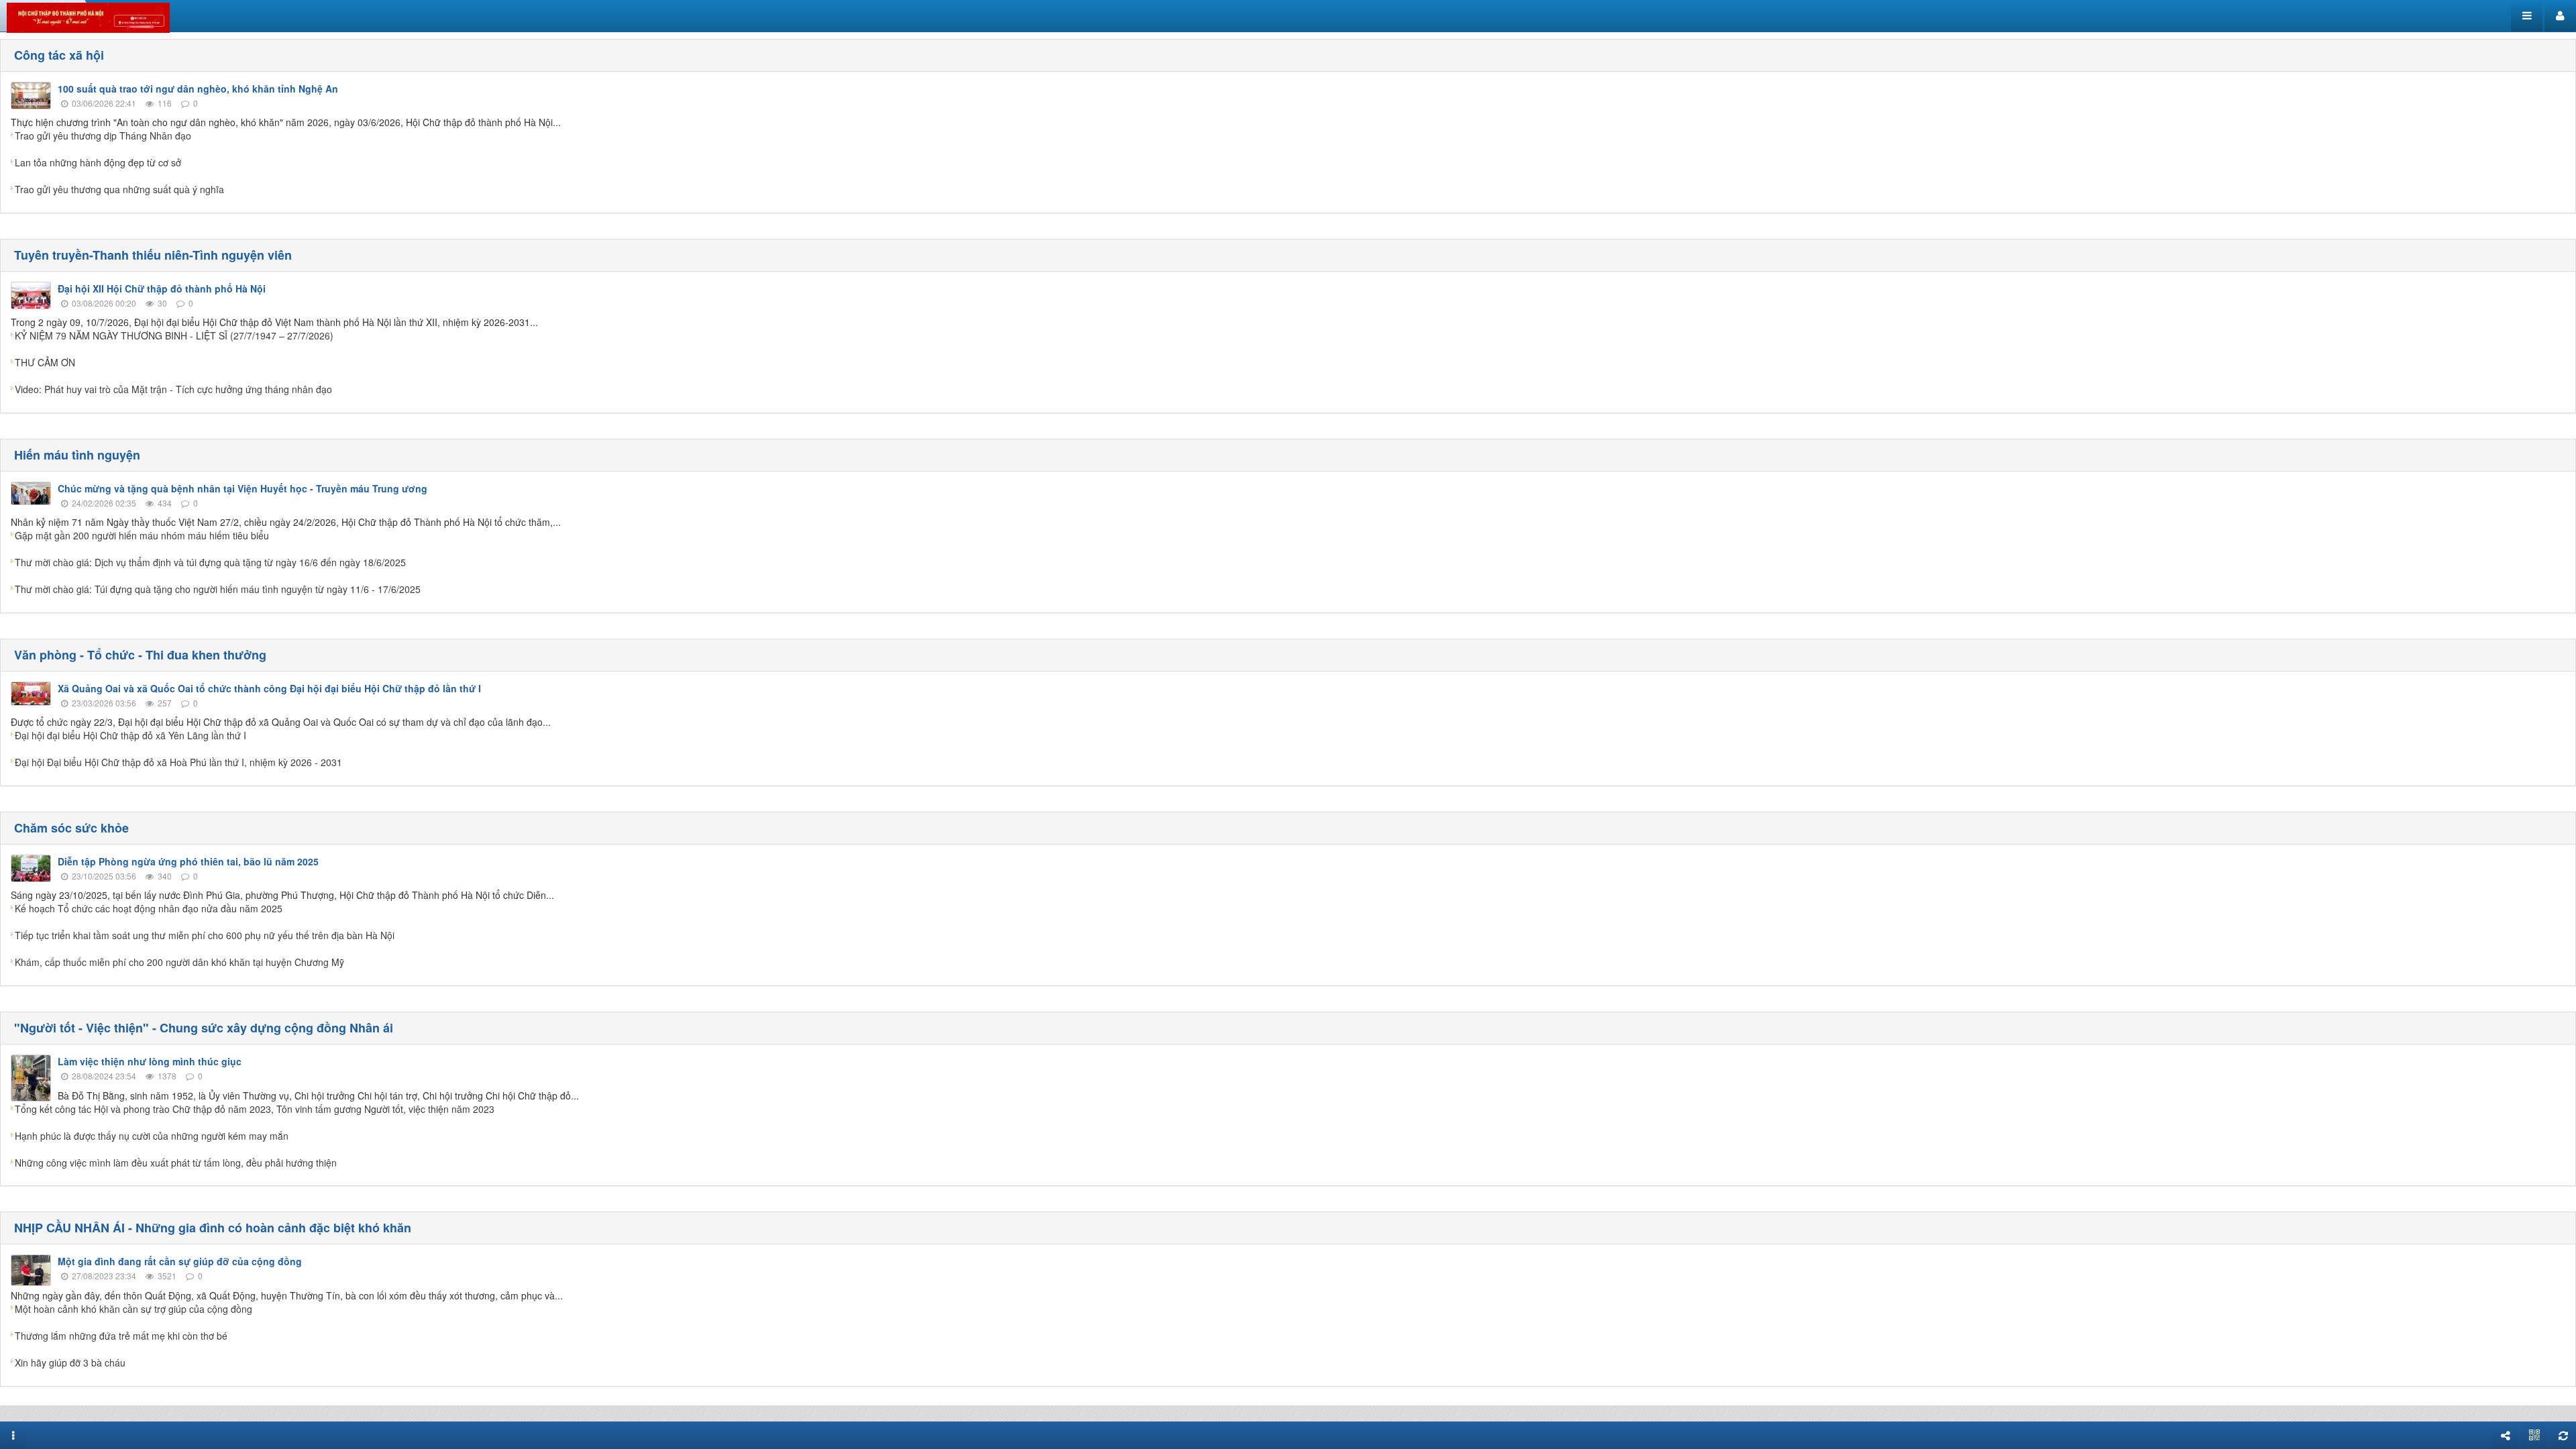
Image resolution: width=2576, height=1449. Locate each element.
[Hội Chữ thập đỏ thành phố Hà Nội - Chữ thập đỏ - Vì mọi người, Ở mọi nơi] (88, 16)
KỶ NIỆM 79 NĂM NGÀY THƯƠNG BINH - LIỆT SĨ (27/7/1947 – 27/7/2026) (174, 335)
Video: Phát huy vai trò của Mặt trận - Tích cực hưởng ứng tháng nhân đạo (173, 389)
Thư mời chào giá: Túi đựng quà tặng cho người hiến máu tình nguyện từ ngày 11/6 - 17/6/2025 (218, 589)
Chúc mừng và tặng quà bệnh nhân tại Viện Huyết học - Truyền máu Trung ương (243, 488)
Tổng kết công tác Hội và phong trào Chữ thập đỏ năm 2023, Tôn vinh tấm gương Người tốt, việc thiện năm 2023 (255, 1109)
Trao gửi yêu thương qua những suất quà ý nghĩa (119, 189)
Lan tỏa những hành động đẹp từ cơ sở (98, 162)
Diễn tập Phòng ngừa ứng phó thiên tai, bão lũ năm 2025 (188, 861)
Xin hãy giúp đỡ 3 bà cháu (70, 1362)
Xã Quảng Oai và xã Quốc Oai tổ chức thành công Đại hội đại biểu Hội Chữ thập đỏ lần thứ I (269, 688)
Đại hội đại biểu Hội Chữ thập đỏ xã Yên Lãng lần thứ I (130, 735)
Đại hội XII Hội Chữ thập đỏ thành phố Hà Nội (162, 288)
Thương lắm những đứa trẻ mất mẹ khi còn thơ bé (121, 1336)
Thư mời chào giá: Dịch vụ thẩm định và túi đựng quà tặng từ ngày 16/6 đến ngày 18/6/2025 (210, 562)
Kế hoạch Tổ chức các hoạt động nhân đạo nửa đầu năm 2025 (149, 908)
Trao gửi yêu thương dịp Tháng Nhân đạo (103, 136)
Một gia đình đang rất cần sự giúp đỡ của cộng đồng (180, 1261)
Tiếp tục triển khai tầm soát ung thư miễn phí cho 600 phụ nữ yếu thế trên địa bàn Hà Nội (205, 935)
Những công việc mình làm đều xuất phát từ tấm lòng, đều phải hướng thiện (176, 1163)
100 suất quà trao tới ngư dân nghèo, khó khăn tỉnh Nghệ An (198, 89)
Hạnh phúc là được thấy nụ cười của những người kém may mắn (152, 1136)
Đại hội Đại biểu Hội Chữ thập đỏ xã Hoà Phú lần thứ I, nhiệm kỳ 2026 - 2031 (178, 762)
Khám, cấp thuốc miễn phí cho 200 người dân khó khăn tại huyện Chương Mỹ (179, 962)
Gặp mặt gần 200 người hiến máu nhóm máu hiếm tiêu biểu (142, 535)
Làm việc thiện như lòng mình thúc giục (150, 1061)
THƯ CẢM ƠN (45, 362)
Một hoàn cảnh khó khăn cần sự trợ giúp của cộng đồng (133, 1309)
